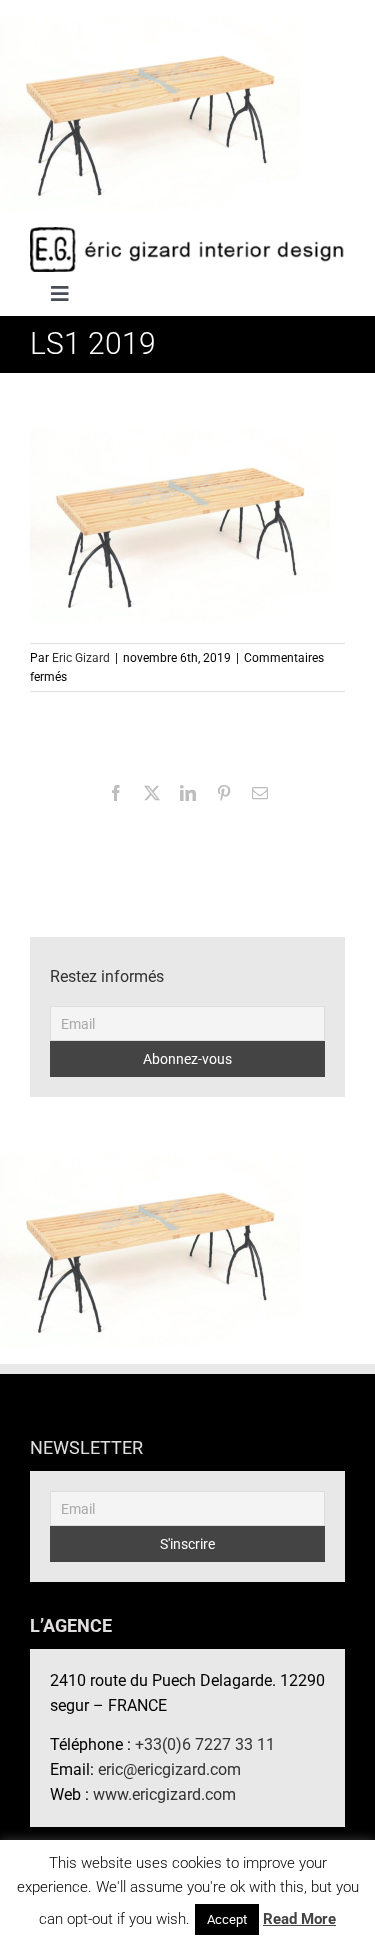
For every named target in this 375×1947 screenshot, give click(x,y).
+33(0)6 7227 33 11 (205, 1744)
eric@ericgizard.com (169, 1769)
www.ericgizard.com (164, 1794)
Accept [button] (227, 1919)
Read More (299, 1919)
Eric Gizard (81, 658)
